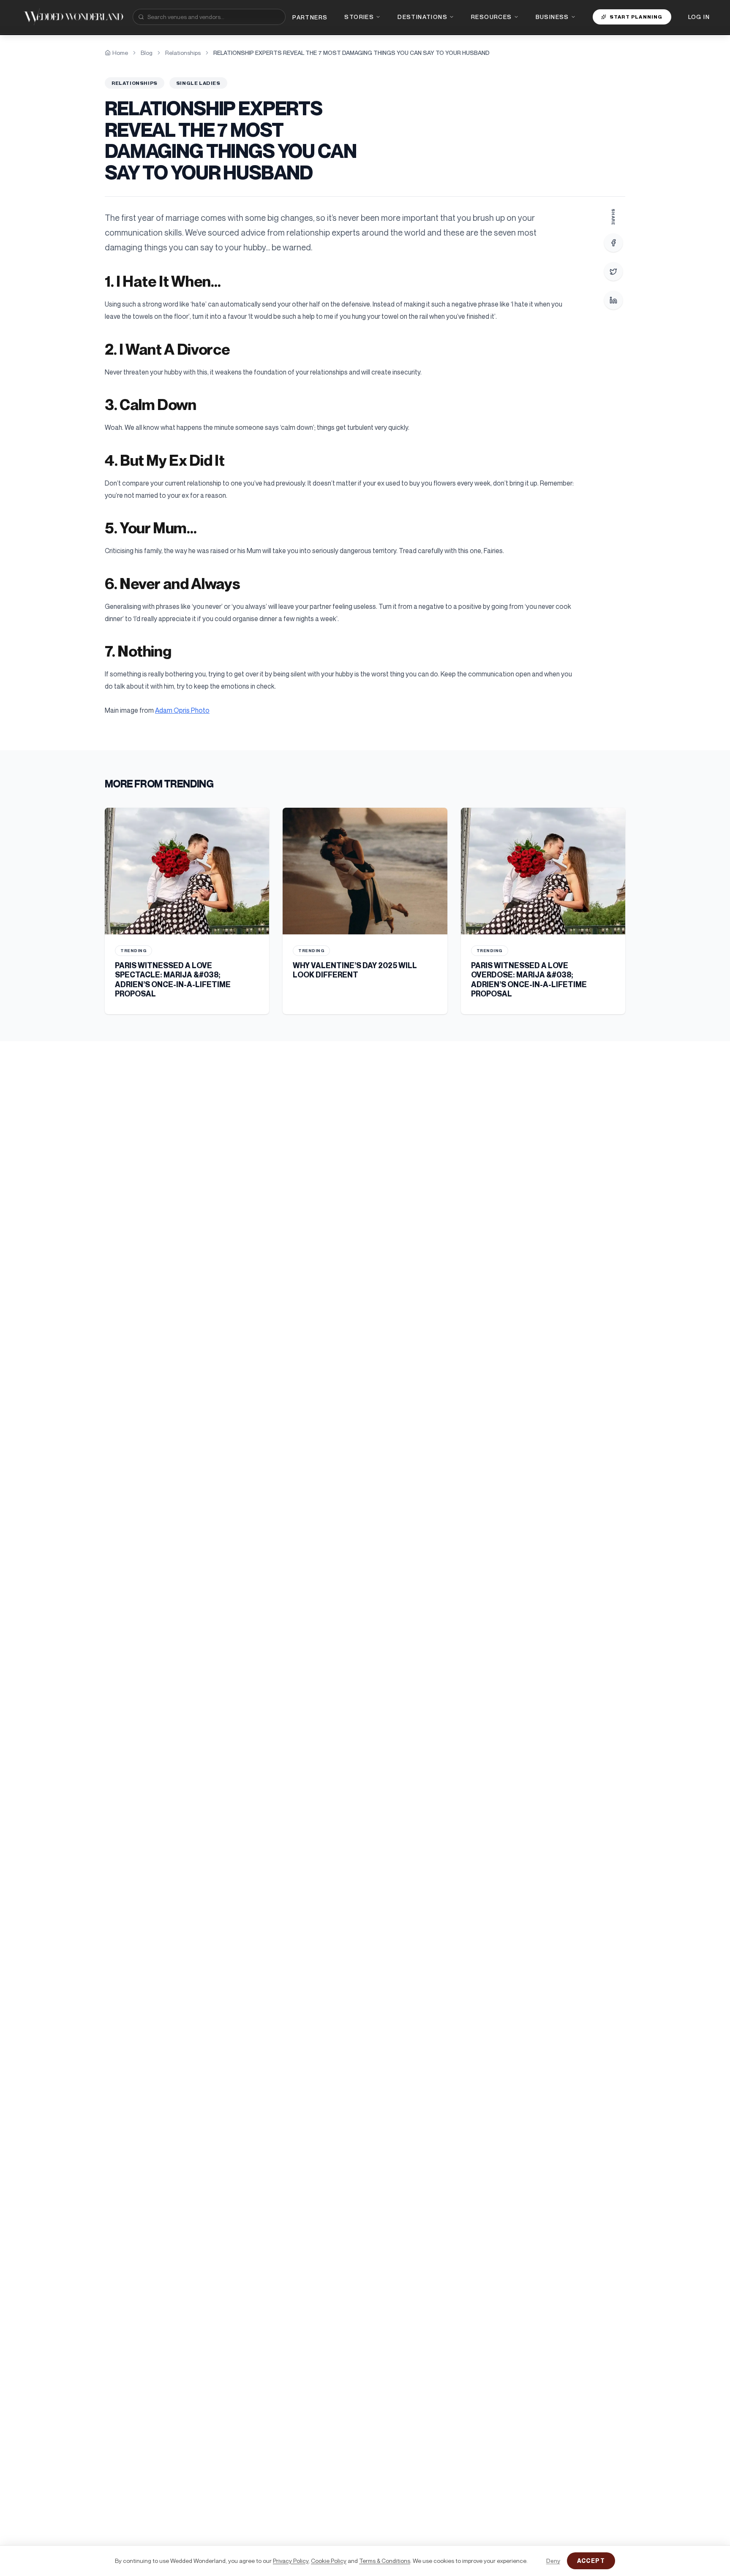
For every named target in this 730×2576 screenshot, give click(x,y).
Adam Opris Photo (182, 710)
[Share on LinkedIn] (613, 300)
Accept (591, 2561)
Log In (699, 17)
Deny (553, 2561)
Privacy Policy (291, 2561)
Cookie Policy (329, 2561)
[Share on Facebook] (613, 243)
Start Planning (636, 17)
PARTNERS (310, 17)
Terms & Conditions (385, 2561)
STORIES (359, 17)
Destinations (422, 17)
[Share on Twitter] (613, 271)
